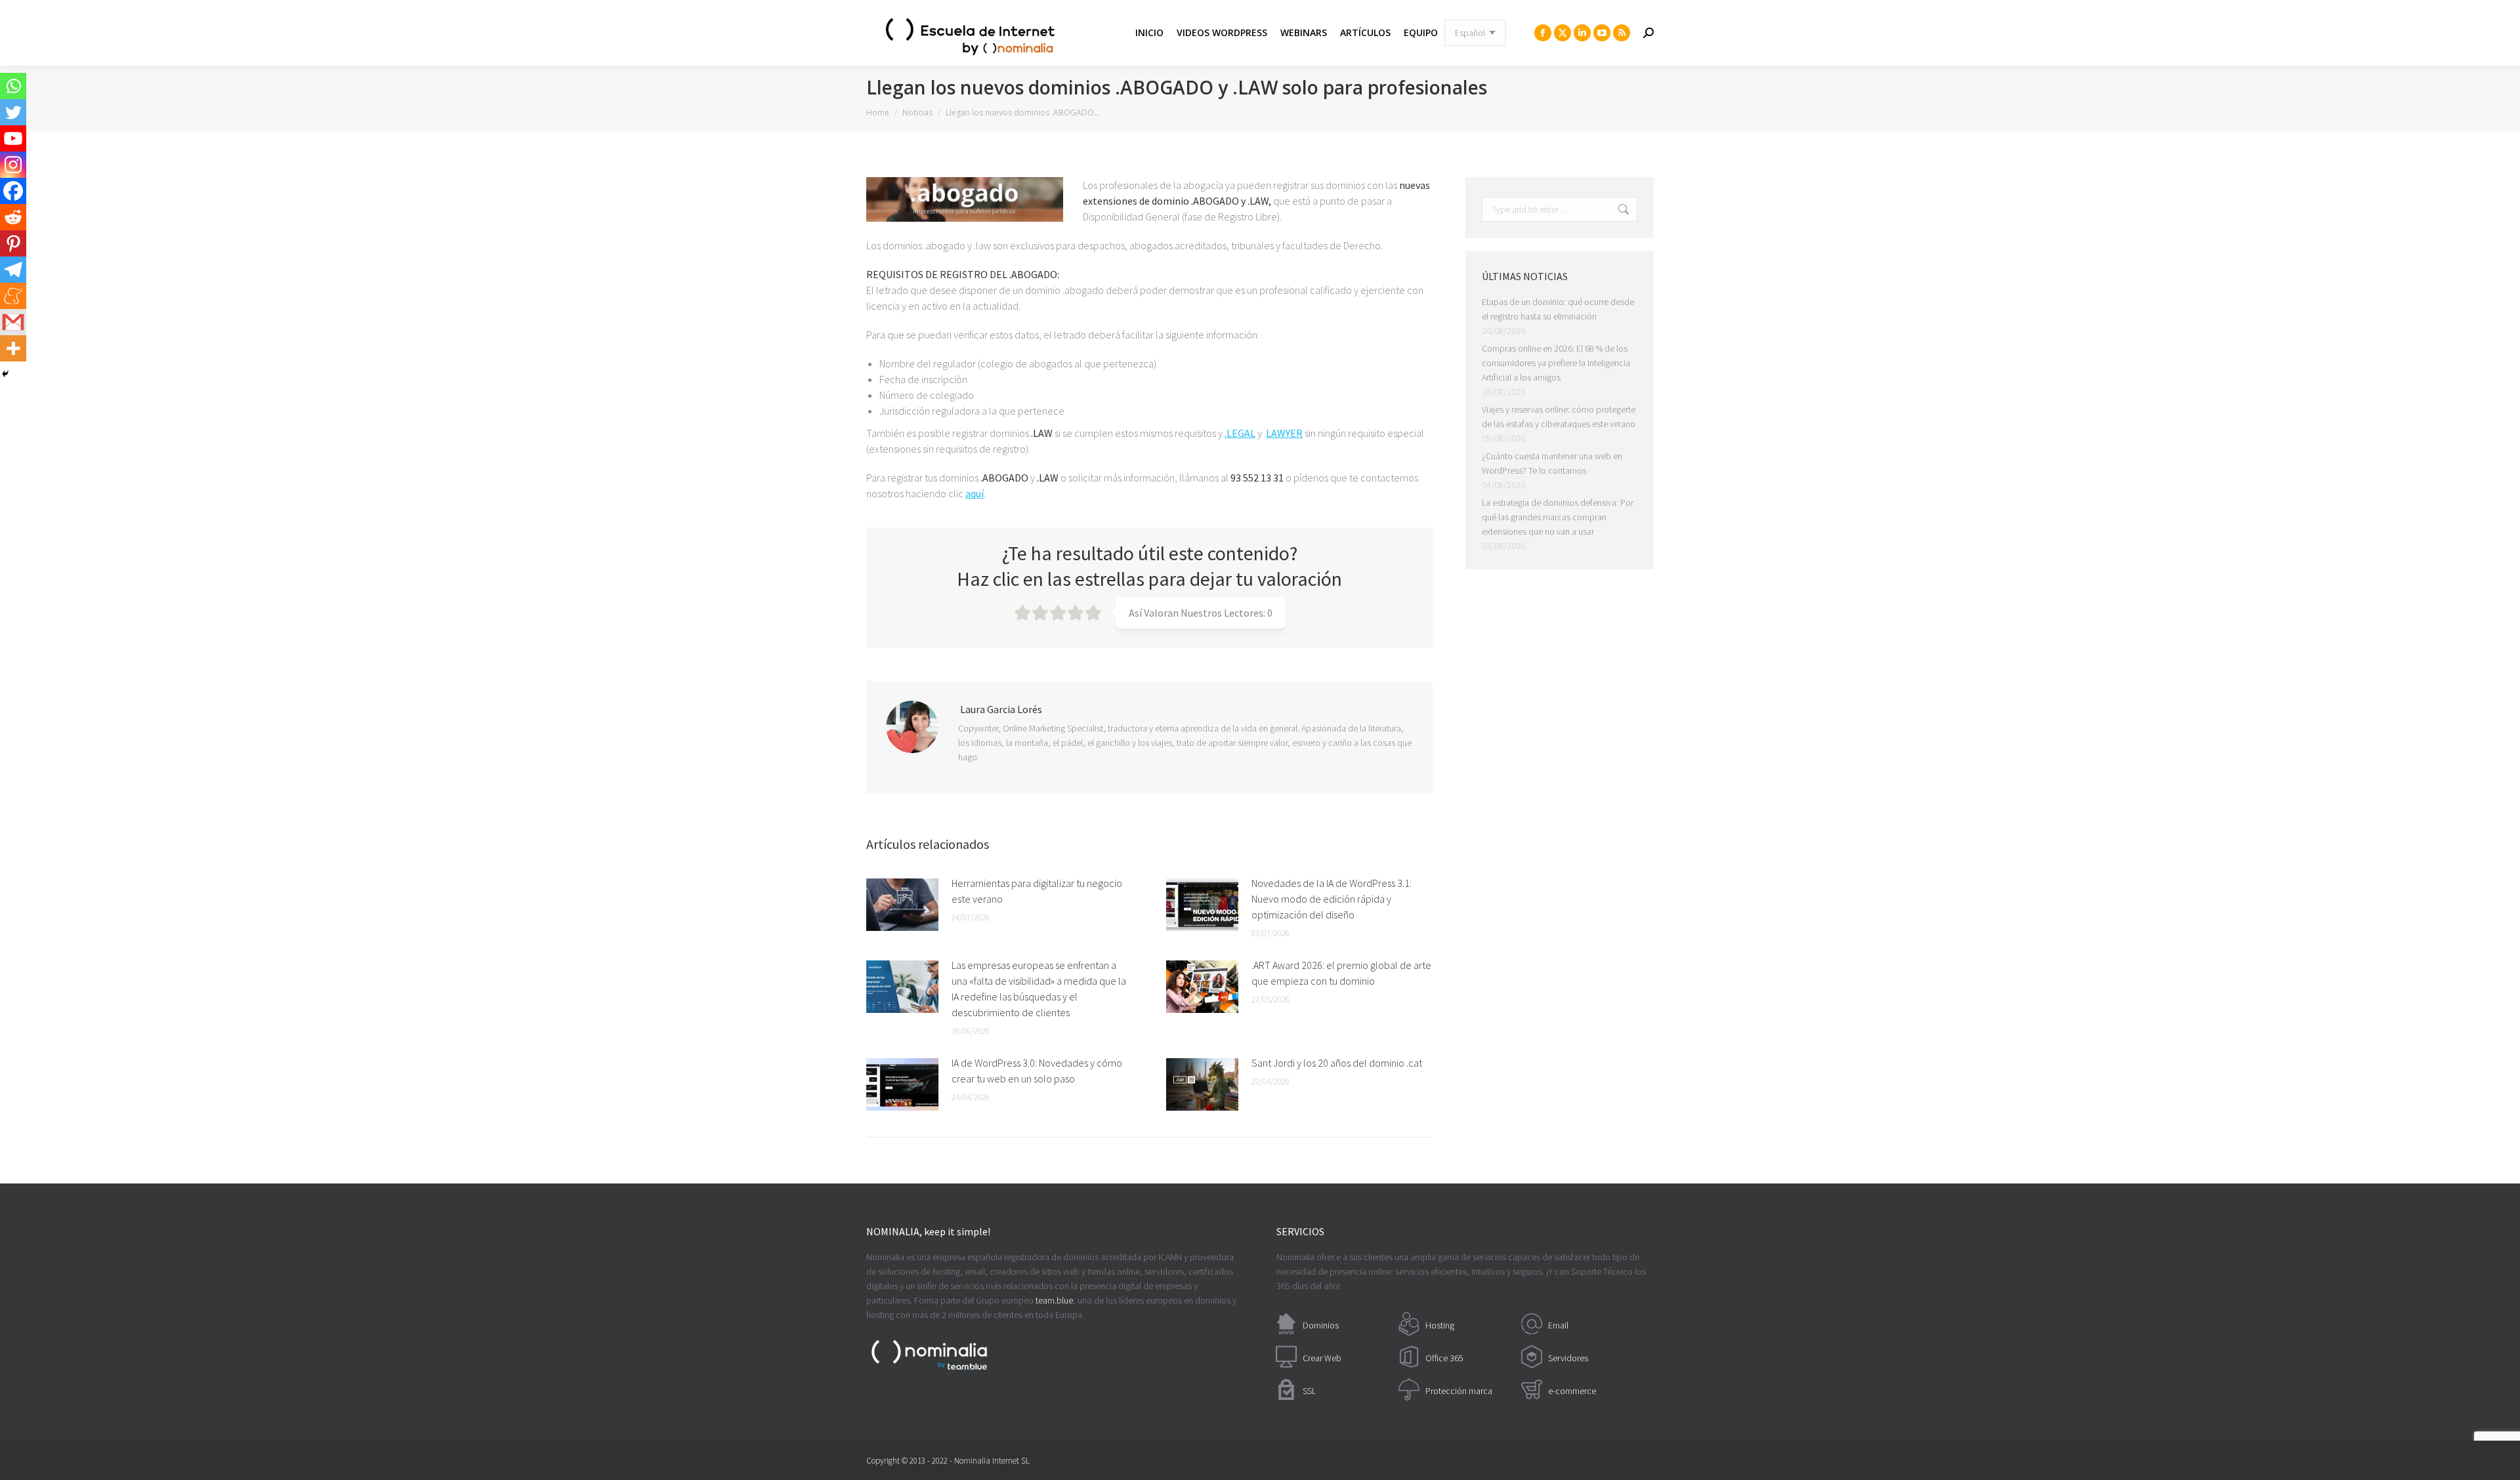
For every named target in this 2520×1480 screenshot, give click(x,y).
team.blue (1054, 1300)
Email (1558, 1325)
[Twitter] (13, 112)
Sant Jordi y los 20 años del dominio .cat (1337, 1063)
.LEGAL (1240, 433)
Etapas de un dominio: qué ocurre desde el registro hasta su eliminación (1558, 309)
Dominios (1321, 1325)
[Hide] (5, 374)
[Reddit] (13, 217)
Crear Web (1322, 1358)
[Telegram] (13, 270)
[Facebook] (13, 191)
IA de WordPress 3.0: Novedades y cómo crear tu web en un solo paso (1037, 1071)
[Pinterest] (13, 243)
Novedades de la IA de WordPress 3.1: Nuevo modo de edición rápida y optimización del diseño (1332, 899)
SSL (1309, 1391)
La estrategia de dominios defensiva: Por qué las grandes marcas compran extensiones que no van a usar (1558, 517)
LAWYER (1284, 433)
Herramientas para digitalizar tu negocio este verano (1037, 891)
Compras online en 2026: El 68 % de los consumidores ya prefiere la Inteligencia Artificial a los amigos (1556, 363)
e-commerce (1572, 1391)
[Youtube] (13, 138)
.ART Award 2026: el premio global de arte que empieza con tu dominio (1341, 973)
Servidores (1568, 1358)
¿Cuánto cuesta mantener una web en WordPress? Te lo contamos (1552, 463)
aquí (975, 493)
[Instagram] (13, 165)
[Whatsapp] (13, 86)
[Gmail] (13, 322)
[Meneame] (13, 296)
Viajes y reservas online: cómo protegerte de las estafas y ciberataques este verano (1559, 417)
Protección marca (1459, 1391)
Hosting (1440, 1325)
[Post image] (902, 905)
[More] (13, 348)
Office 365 (1444, 1358)
